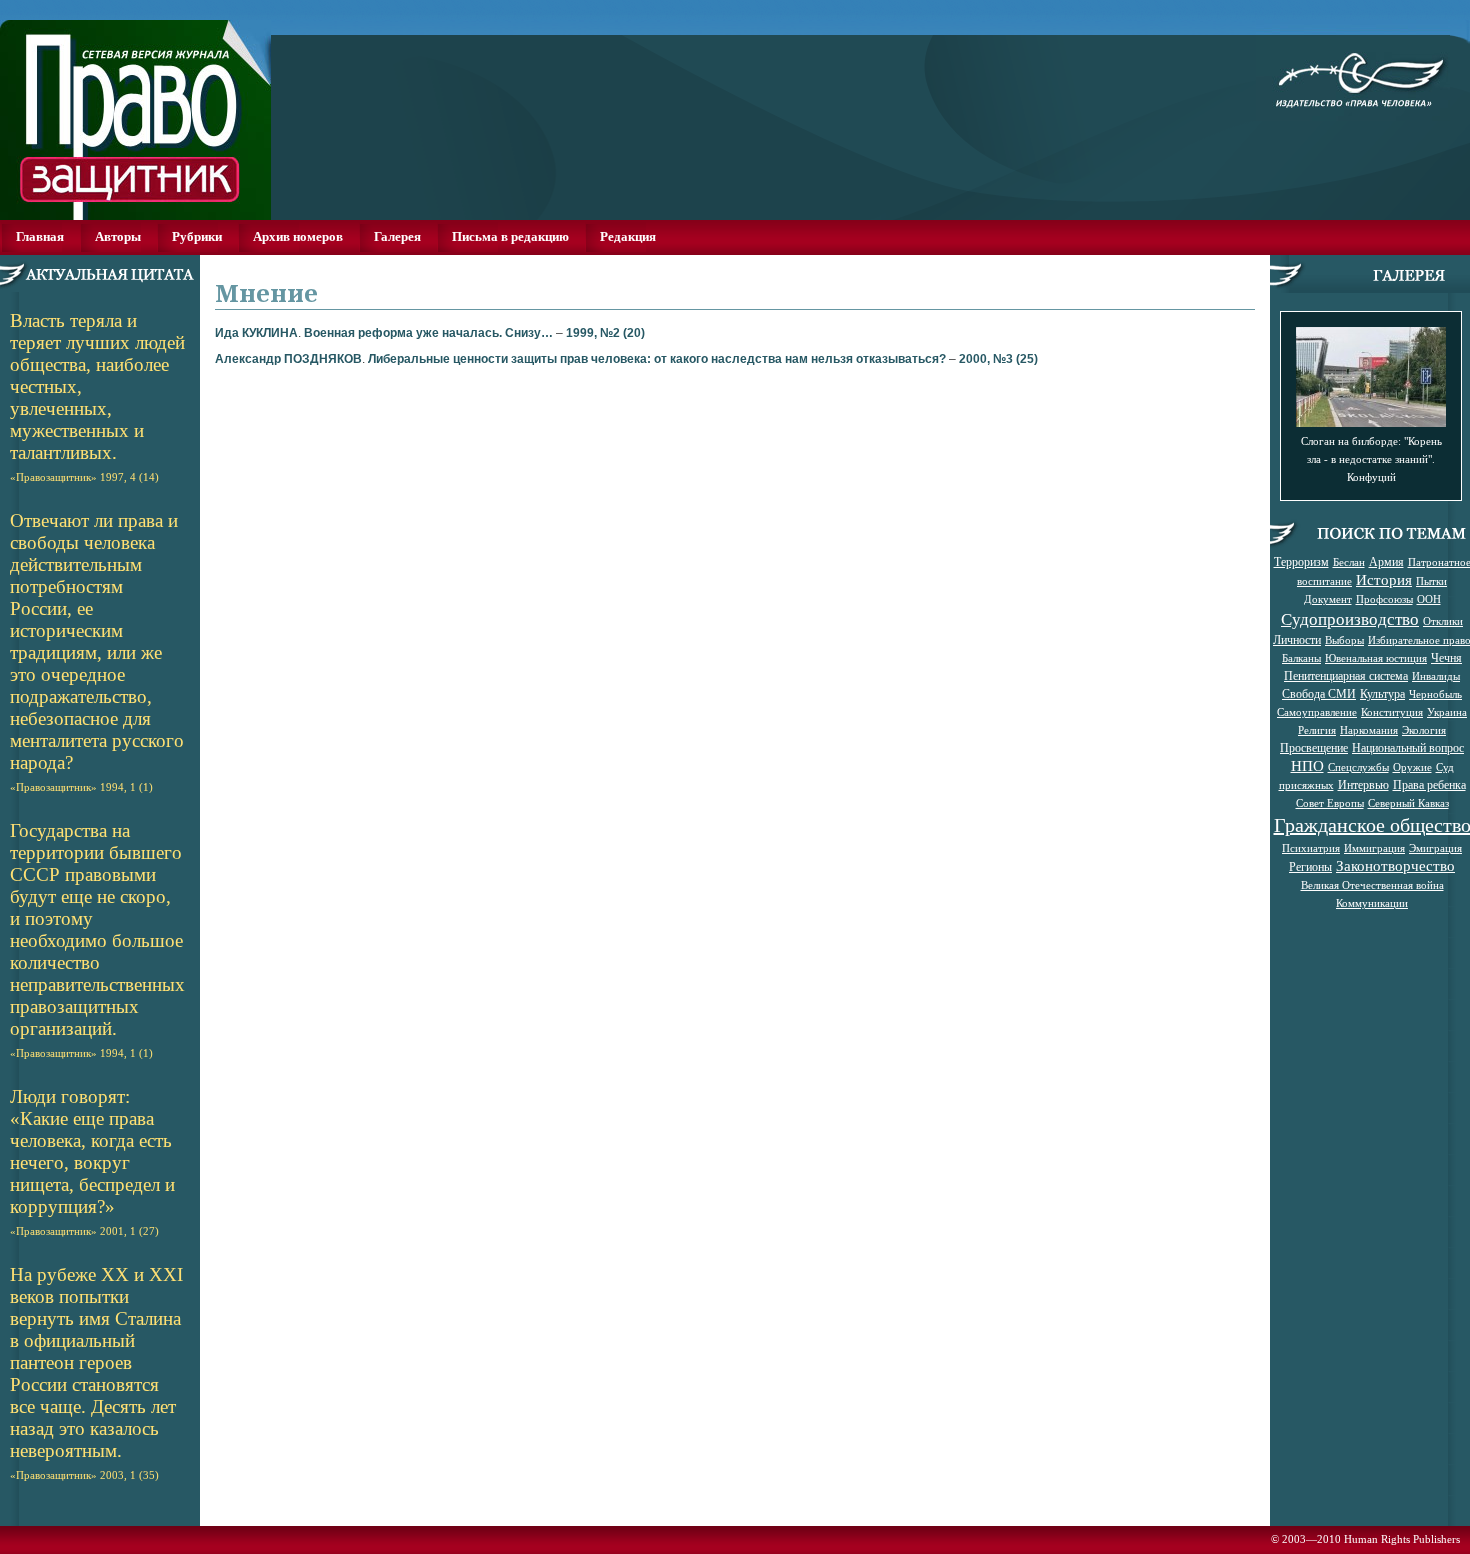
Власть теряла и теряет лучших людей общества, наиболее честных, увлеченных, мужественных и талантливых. (97, 396)
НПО (1307, 765)
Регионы (1310, 866)
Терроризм (1301, 561)
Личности (1297, 639)
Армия (1386, 561)
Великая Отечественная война (1372, 885)
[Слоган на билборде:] (1371, 421)
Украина (1447, 712)
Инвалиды (1436, 676)
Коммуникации (1372, 903)
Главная (40, 236)
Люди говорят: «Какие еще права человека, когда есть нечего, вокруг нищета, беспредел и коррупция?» (92, 1161)
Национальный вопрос (1408, 747)
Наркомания (1369, 730)
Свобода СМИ (1319, 693)
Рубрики (197, 236)
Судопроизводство (1350, 618)
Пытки (1431, 581)
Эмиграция (1435, 848)
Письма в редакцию (510, 236)
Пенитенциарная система (1346, 675)
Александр (288, 359)
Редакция (628, 236)
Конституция (1392, 712)
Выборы (1344, 640)
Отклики (1443, 621)
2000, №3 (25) (998, 359)
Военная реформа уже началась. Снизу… (428, 333)
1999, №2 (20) (605, 333)
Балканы (1301, 658)
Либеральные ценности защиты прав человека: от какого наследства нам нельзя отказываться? (657, 359)
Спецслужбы (1358, 767)
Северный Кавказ (1408, 803)
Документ (1328, 599)
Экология (1424, 730)
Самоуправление (1317, 712)
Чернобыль (1435, 694)
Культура (1382, 693)
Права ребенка (1429, 784)
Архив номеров (298, 236)
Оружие (1412, 767)
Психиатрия (1311, 848)
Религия (1317, 730)
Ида (256, 333)
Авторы (118, 236)
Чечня (1446, 657)
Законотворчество (1395, 865)
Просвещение (1314, 747)
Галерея (397, 236)
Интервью (1363, 784)
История (1384, 579)
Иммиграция (1374, 848)
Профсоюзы (1384, 599)
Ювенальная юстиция (1376, 658)
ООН (1429, 599)
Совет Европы (1330, 803)
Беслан (1349, 562)
